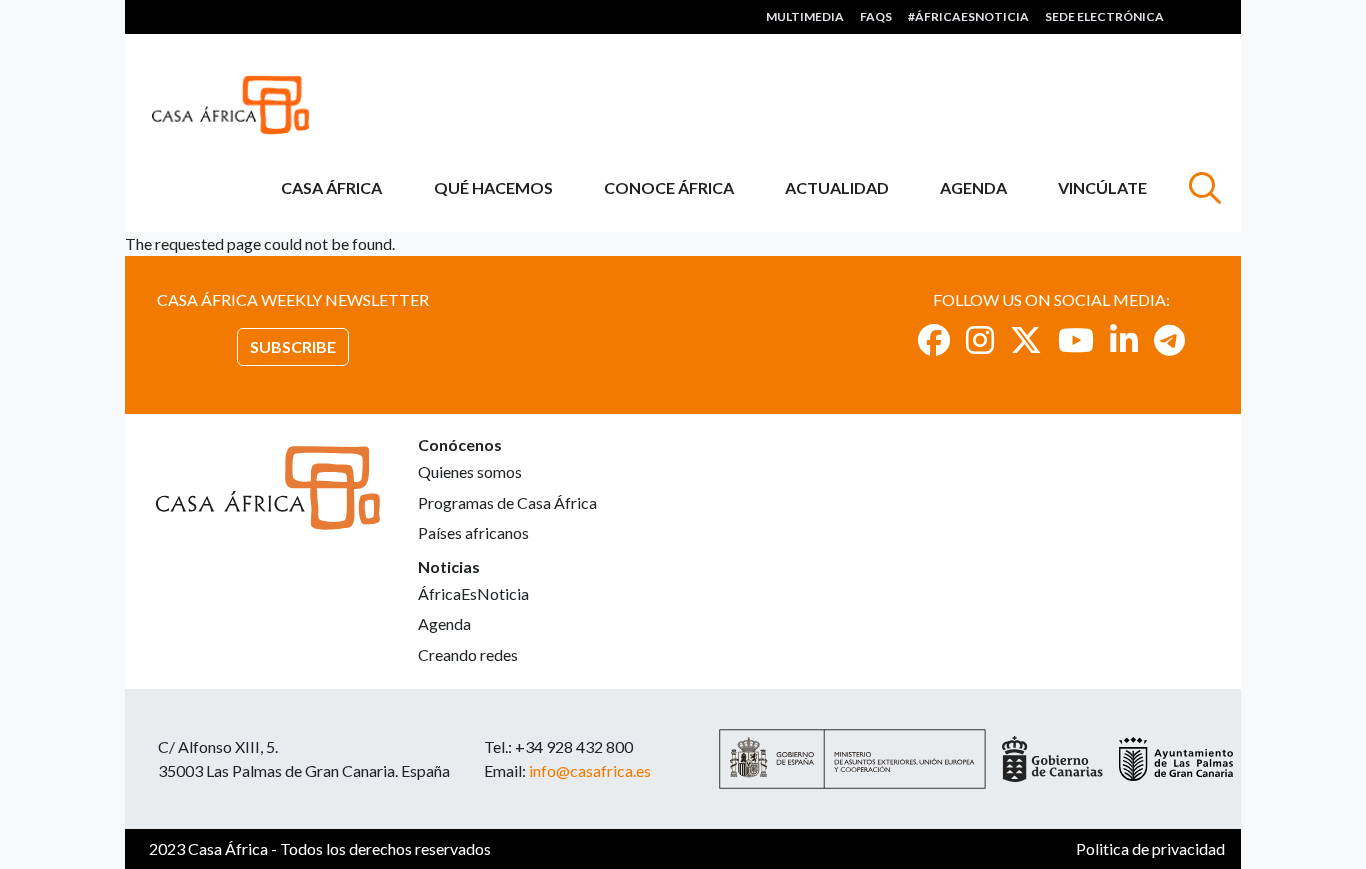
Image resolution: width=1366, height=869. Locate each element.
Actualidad (837, 187)
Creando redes (468, 654)
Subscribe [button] (293, 346)
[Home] (238, 105)
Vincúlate (1102, 187)
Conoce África (669, 187)
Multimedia (805, 16)
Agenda (973, 187)
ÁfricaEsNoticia (473, 593)
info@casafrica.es (590, 770)
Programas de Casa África (507, 502)
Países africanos (473, 532)
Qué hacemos (493, 187)
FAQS (876, 16)
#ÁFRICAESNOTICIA (968, 16)
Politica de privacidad (1150, 848)
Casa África (331, 187)
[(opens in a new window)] (934, 339)
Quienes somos (470, 471)
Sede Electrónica (1104, 16)
